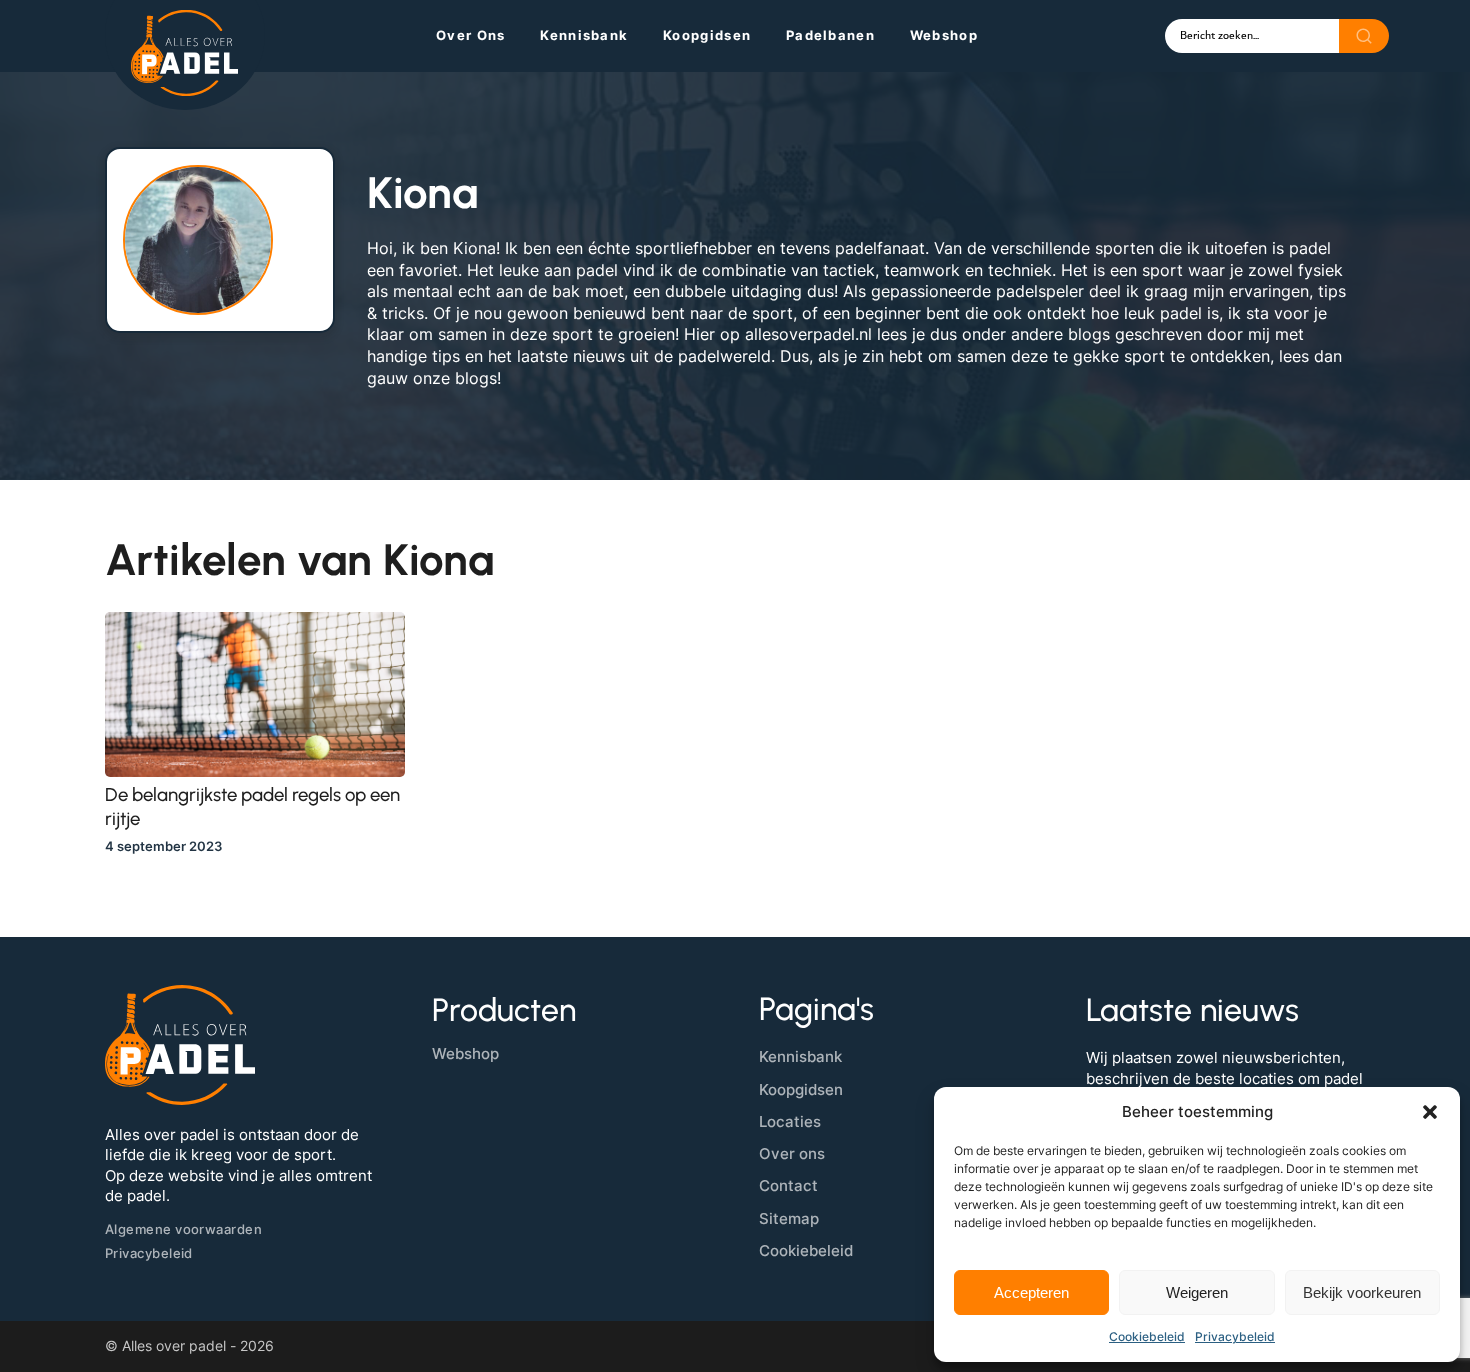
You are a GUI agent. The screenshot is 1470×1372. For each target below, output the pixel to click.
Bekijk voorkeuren (1362, 1292)
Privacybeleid (1235, 1336)
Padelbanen (830, 35)
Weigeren (1197, 1292)
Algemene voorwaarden (183, 1229)
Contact (788, 1185)
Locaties (790, 1121)
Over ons (470, 35)
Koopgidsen (707, 35)
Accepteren (1031, 1292)
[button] (1430, 1112)
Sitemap (789, 1218)
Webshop (944, 35)
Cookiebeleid (1147, 1336)
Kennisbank (584, 35)
